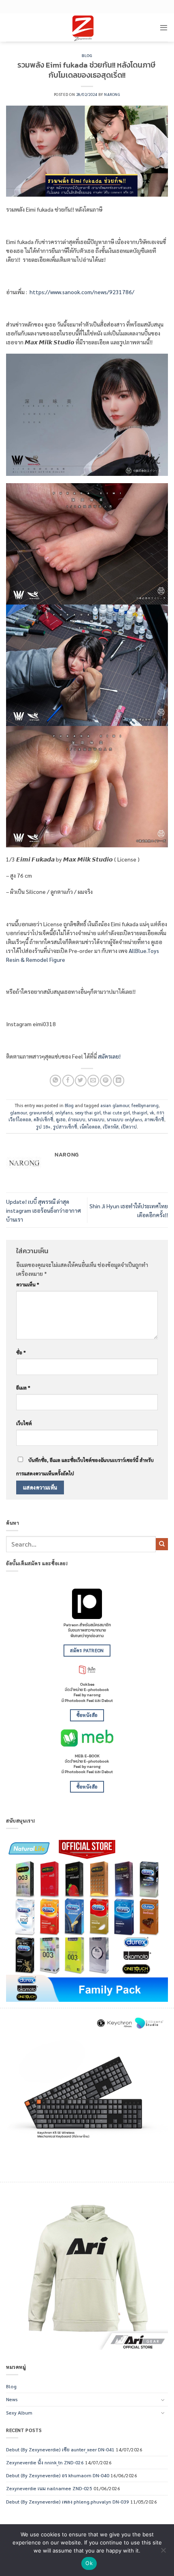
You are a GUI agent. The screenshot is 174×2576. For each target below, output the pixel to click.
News (12, 2399)
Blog (87, 56)
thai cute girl (117, 1113)
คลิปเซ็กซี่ (43, 1119)
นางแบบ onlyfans (124, 1119)
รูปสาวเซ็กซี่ (65, 1127)
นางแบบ (96, 1119)
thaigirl (140, 1113)
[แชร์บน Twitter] (81, 1081)
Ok (89, 2563)
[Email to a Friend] (93, 1081)
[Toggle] (163, 2400)
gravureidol (41, 1113)
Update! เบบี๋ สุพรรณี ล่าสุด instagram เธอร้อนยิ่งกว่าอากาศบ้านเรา (43, 1210)
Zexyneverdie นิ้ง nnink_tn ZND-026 (45, 2462)
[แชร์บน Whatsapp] (55, 1081)
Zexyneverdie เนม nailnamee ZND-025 (49, 2488)
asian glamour (115, 1105)
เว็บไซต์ (24, 1423)
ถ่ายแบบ (77, 1119)
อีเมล (23, 1388)
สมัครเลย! (109, 1056)
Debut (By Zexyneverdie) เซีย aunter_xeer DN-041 (60, 2449)
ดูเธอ (61, 1119)
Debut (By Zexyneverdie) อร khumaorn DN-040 (58, 2475)
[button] (164, 27)
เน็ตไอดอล (90, 1127)
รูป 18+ (43, 1127)
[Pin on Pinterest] (106, 1081)
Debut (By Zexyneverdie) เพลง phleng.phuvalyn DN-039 (68, 2502)
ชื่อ (21, 1352)
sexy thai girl (88, 1113)
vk (152, 1113)
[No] (163, 2553)
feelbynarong (145, 1105)
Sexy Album (19, 2413)
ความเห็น (28, 1284)
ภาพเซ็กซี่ (154, 1119)
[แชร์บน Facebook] (68, 1081)
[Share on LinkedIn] (119, 1081)
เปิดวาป (129, 1127)
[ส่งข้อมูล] (162, 1544)
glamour (18, 1113)
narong (112, 94)
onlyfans (64, 1113)
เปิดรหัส (111, 1127)
